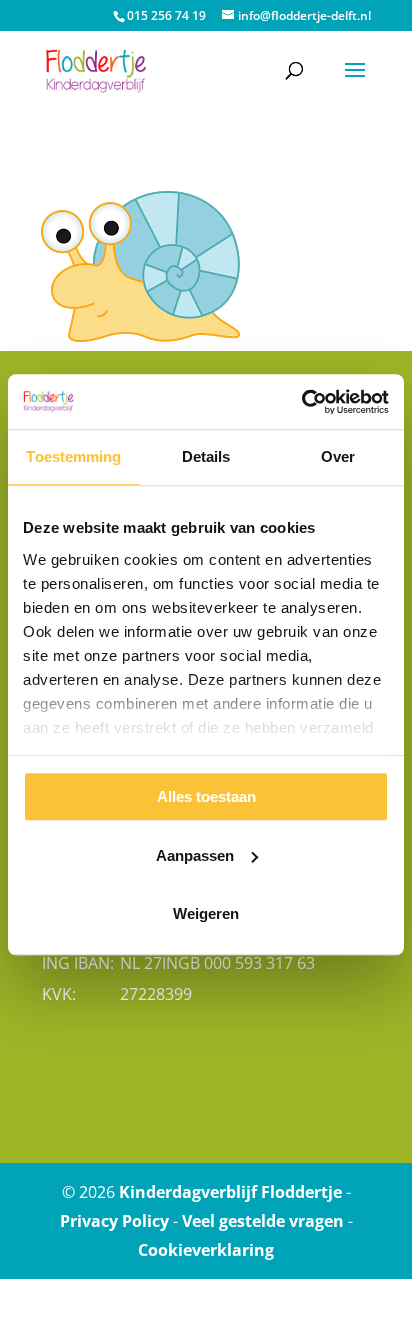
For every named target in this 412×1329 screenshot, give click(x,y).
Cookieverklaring (206, 1250)
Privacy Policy (114, 1221)
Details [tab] (206, 456)
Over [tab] (338, 456)
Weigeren (206, 913)
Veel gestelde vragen (263, 1221)
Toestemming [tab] (73, 456)
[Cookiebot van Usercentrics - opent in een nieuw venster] (301, 402)
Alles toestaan (206, 796)
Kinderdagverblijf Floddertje (230, 1192)
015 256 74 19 (166, 15)
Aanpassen (195, 855)
